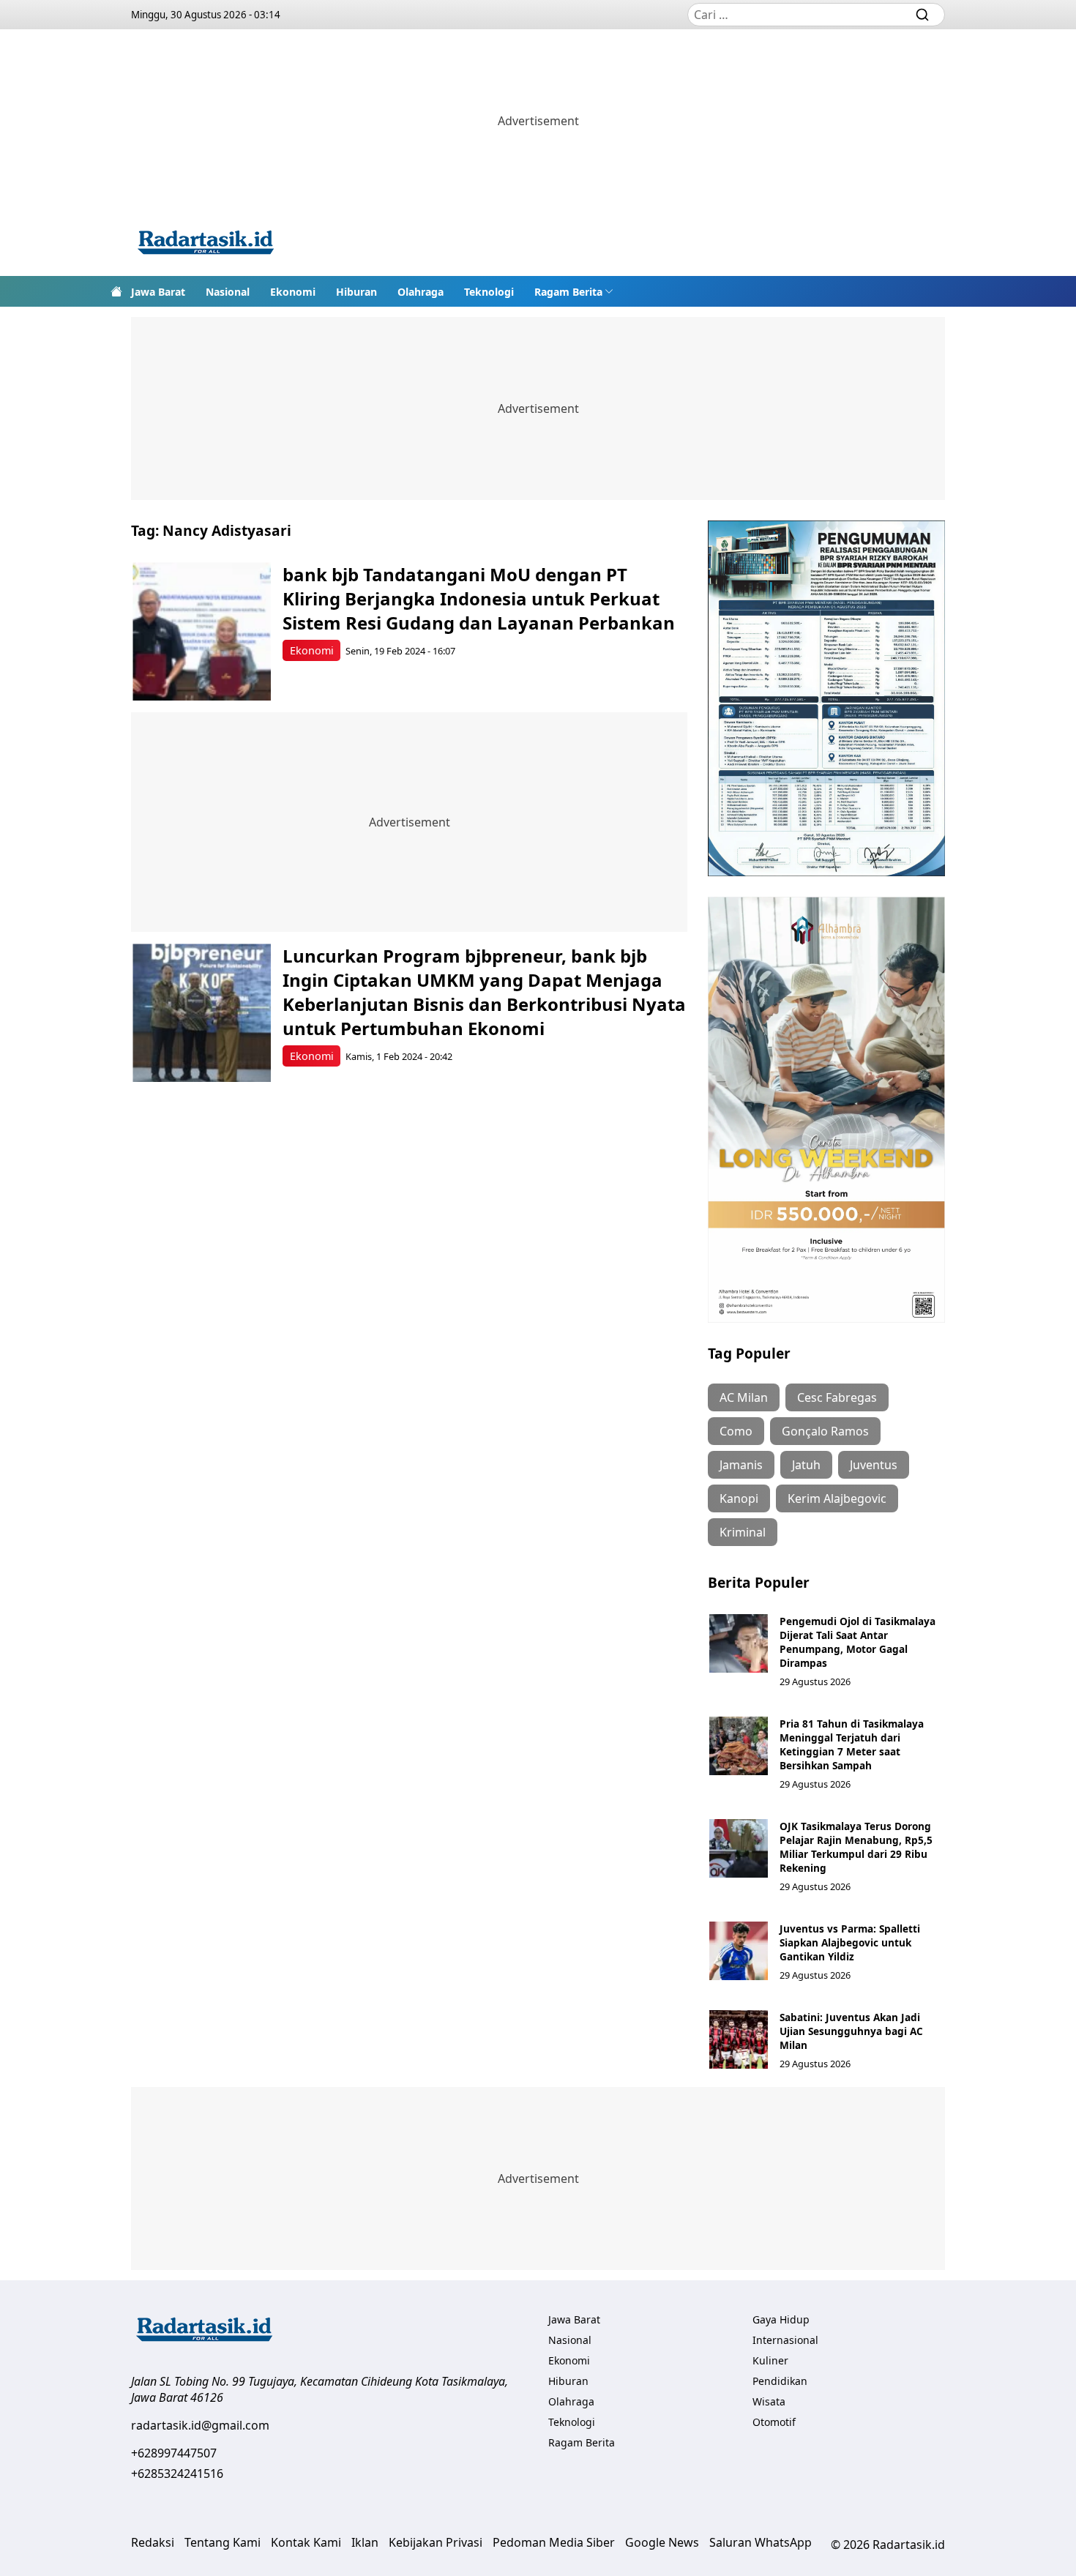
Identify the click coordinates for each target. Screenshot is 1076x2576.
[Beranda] (116, 291)
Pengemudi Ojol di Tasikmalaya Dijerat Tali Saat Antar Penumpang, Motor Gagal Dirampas (858, 1642)
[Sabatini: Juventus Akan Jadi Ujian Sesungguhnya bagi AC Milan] (739, 2039)
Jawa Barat (158, 292)
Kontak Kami (306, 2542)
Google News (662, 2542)
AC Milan (744, 1397)
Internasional (785, 2340)
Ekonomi (293, 292)
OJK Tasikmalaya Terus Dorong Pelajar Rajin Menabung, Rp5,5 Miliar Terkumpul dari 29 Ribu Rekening (856, 1847)
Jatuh (806, 1465)
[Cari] (922, 15)
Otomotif (774, 2422)
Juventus (874, 1465)
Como (736, 1431)
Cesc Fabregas (837, 1397)
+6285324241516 (177, 2474)
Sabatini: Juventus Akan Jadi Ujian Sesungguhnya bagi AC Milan (851, 2031)
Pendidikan (780, 2381)
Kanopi (739, 1498)
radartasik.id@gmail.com (200, 2425)
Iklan (365, 2542)
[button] (574, 291)
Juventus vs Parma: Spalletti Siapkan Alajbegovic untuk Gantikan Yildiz (850, 1942)
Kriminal (743, 1532)
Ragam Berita (568, 292)
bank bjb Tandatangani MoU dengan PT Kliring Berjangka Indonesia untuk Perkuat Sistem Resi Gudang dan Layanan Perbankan (479, 598)
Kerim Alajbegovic (837, 1498)
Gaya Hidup (781, 2319)
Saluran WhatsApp (761, 2542)
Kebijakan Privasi (436, 2542)
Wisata (769, 2401)
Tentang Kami (223, 2542)
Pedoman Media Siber (554, 2542)
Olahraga (421, 292)
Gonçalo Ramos (825, 1431)
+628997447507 (174, 2453)
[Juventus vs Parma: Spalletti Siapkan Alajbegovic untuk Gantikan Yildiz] (739, 1951)
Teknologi (489, 292)
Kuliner (770, 2360)
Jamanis (741, 1465)
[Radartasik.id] (206, 244)
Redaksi (153, 2542)
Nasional (228, 292)
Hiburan (356, 292)
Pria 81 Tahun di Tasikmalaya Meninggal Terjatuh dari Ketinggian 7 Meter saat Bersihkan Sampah (852, 1744)
